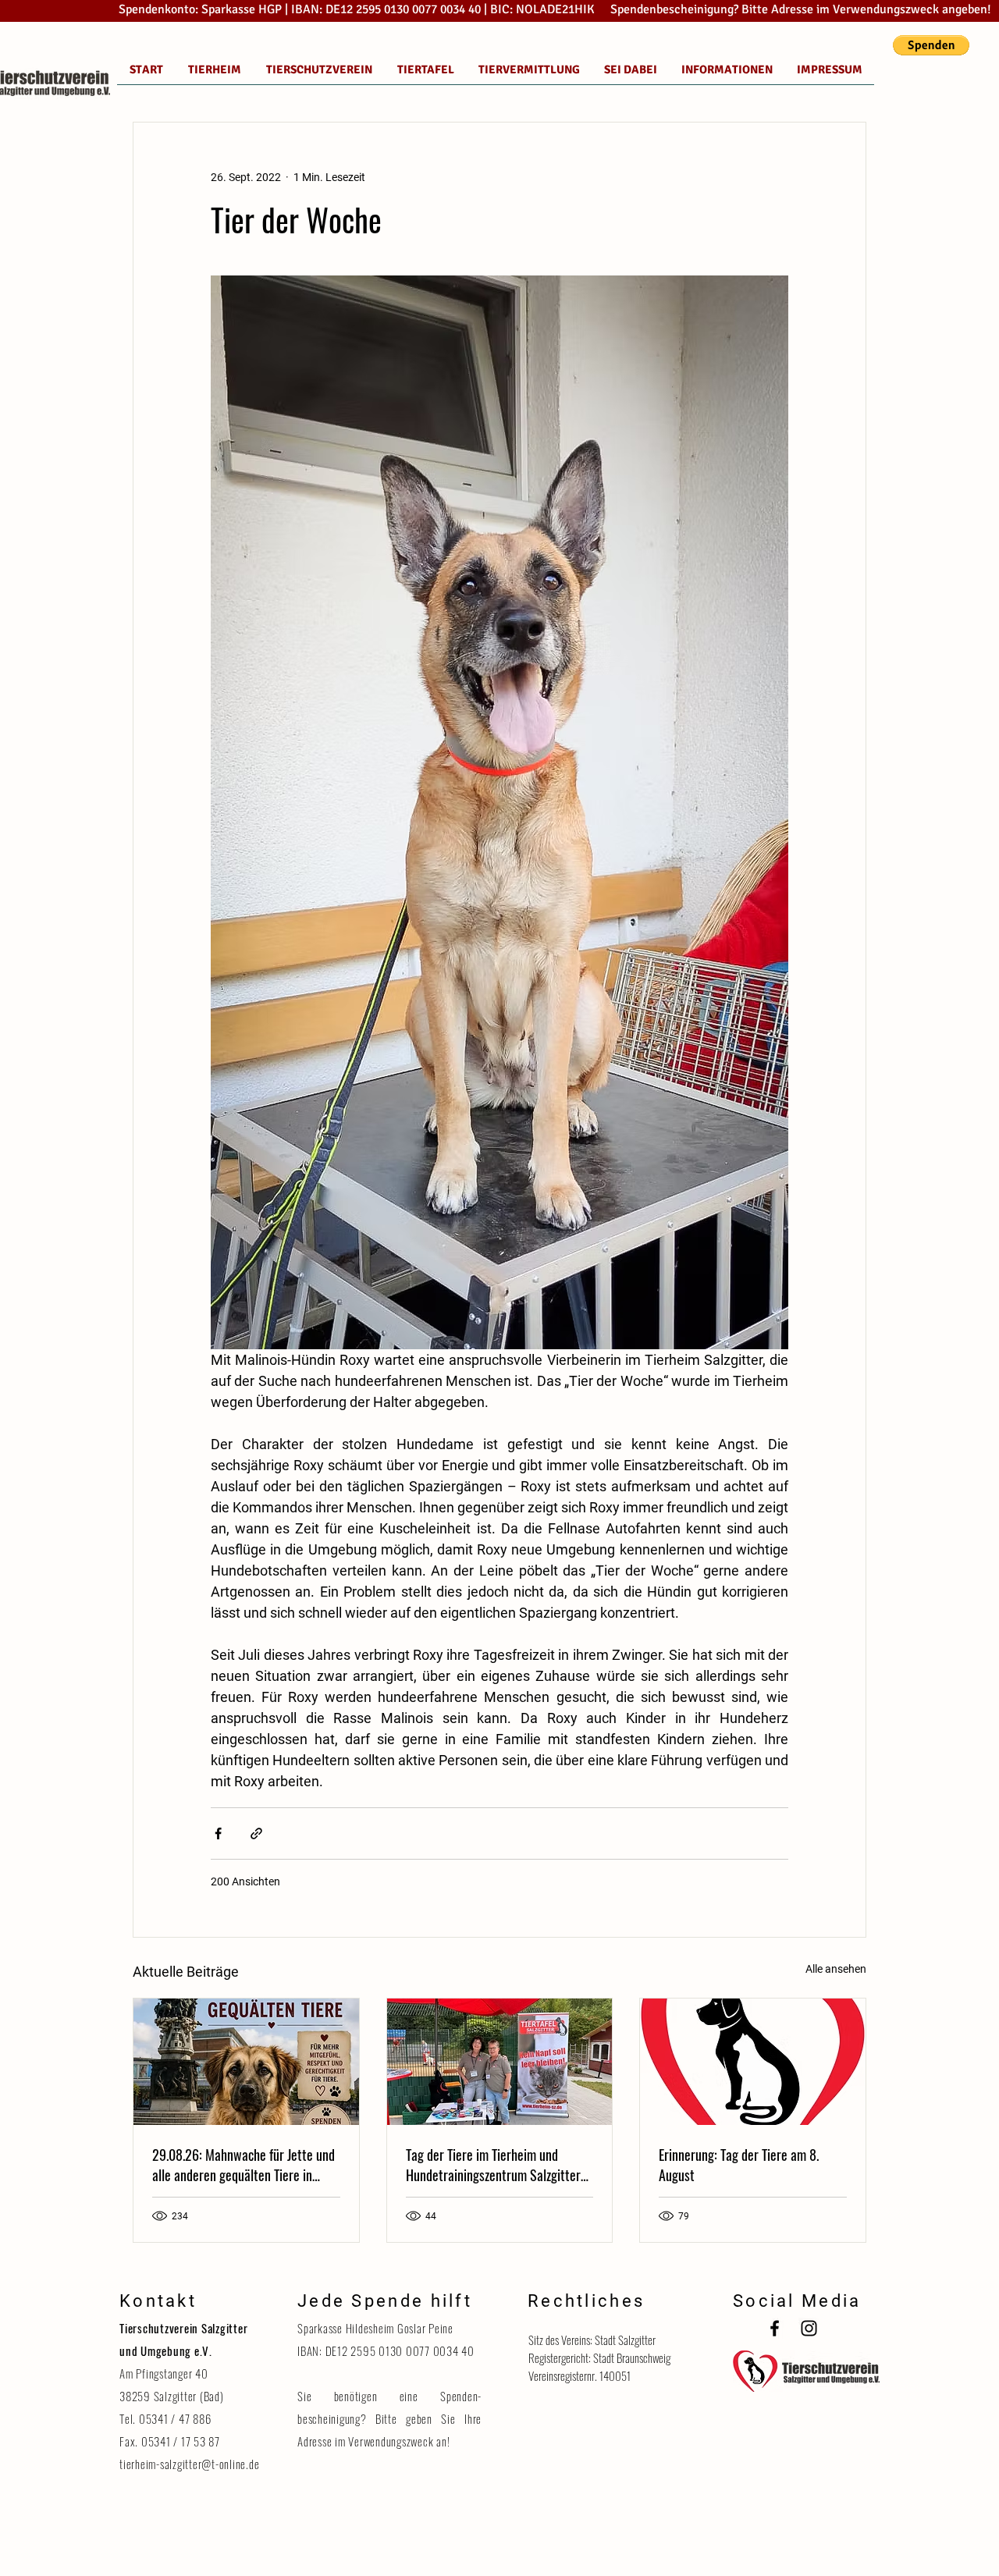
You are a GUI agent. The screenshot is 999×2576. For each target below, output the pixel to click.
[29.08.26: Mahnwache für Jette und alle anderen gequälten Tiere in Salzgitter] (246, 2062)
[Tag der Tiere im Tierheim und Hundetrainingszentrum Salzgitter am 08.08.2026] (500, 2062)
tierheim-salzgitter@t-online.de (189, 2464)
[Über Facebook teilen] (218, 1833)
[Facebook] (775, 2328)
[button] (931, 45)
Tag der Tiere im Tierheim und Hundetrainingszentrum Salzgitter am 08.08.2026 (493, 2165)
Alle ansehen (836, 1969)
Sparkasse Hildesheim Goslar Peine (375, 2328)
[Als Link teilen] (256, 1833)
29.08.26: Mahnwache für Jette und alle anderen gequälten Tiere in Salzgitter (244, 2165)
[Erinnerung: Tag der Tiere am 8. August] (753, 2062)
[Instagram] (809, 2328)
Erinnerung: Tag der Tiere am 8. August (739, 2165)
